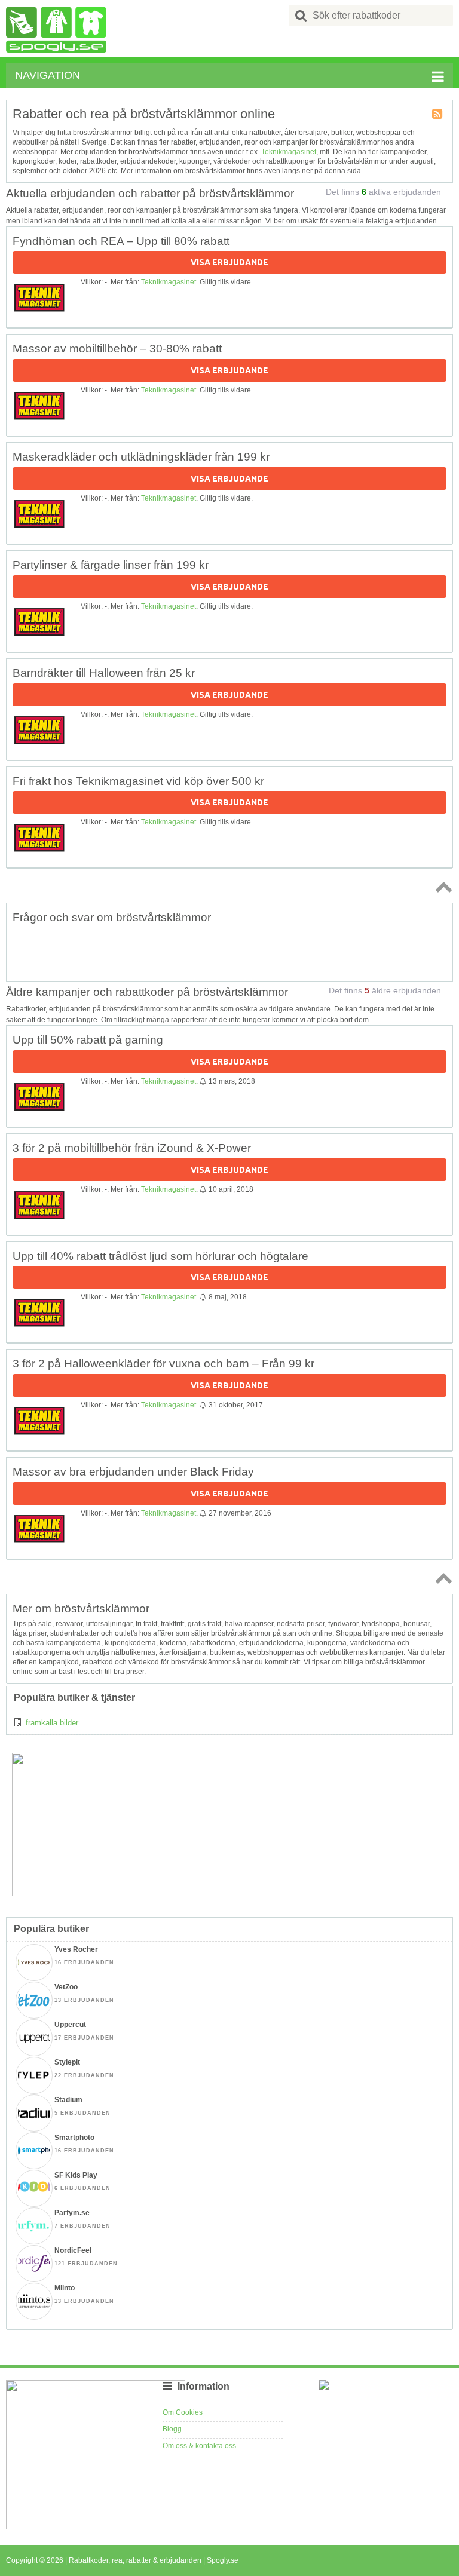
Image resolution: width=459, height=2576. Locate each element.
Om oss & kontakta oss (199, 2446)
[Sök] (301, 16)
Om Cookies (183, 2412)
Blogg (172, 2429)
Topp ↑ (442, 887)
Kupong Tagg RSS (438, 115)
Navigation (48, 75)
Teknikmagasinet (289, 152)
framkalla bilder (52, 1723)
